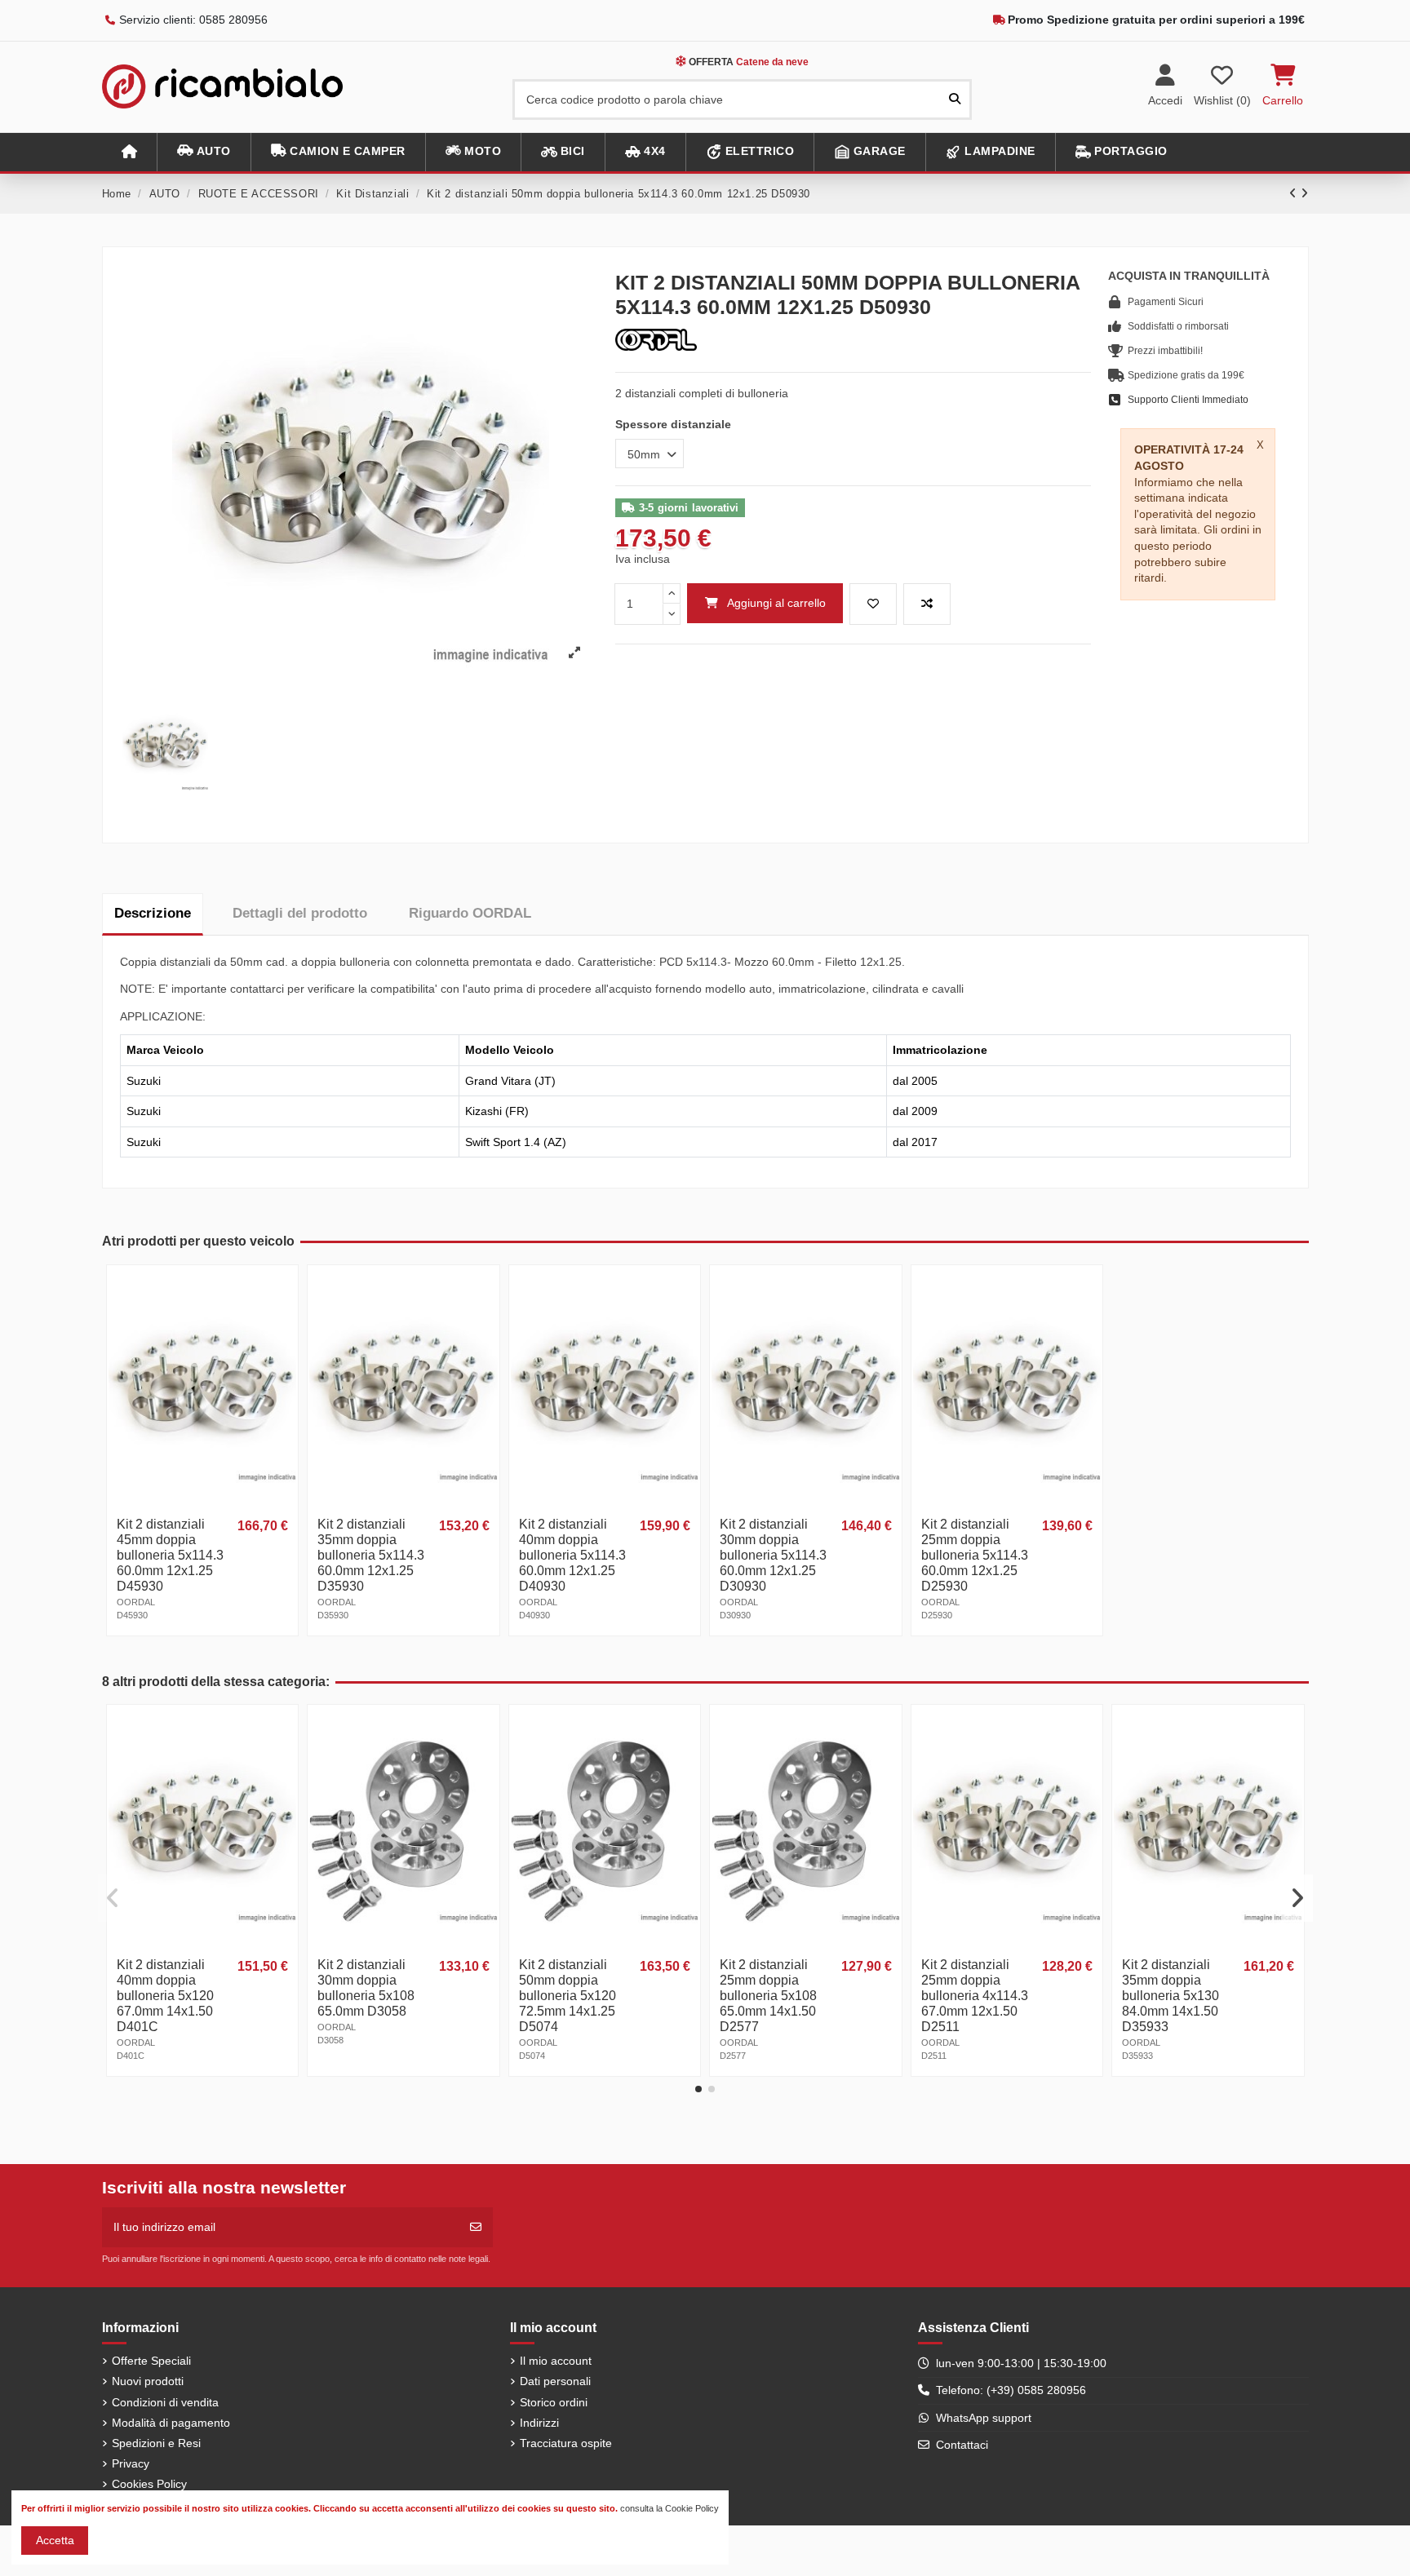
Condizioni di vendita (165, 2402)
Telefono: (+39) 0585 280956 (1011, 2390)
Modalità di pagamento (171, 2423)
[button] (204, 152)
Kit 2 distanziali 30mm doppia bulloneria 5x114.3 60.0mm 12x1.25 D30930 (773, 1555)
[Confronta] (284, 1319)
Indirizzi (539, 2423)
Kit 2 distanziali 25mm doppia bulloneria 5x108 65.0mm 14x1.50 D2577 (768, 1996)
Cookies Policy (149, 2484)
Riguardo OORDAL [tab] (470, 913)
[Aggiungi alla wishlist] (873, 604)
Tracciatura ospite (566, 2443)
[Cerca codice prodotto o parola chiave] (955, 99)
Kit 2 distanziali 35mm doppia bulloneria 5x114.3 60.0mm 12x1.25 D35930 (371, 1555)
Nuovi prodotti (148, 2381)
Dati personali (555, 2381)
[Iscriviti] (476, 2227)
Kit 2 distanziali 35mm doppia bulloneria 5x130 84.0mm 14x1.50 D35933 (1171, 1996)
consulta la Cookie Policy (670, 2508)
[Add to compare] (927, 604)
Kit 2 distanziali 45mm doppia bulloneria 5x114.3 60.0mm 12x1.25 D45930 (170, 1555)
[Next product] (1305, 193)
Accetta (55, 2540)
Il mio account (556, 2361)
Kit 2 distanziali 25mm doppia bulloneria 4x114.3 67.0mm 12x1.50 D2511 (975, 1996)
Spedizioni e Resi (156, 2443)
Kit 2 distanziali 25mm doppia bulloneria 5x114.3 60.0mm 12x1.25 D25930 (975, 1555)
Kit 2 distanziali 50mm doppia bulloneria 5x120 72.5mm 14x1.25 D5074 (568, 1996)
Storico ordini (554, 2402)
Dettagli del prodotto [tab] (300, 913)
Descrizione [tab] (153, 913)
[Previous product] (1295, 193)
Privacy (131, 2463)
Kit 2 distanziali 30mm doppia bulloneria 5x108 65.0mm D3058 (366, 1988)
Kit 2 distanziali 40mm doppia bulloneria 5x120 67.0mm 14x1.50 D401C (165, 1996)
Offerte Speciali (151, 2361)
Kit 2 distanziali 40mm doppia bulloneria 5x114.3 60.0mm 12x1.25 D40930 (572, 1555)
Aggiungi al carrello (776, 603)
